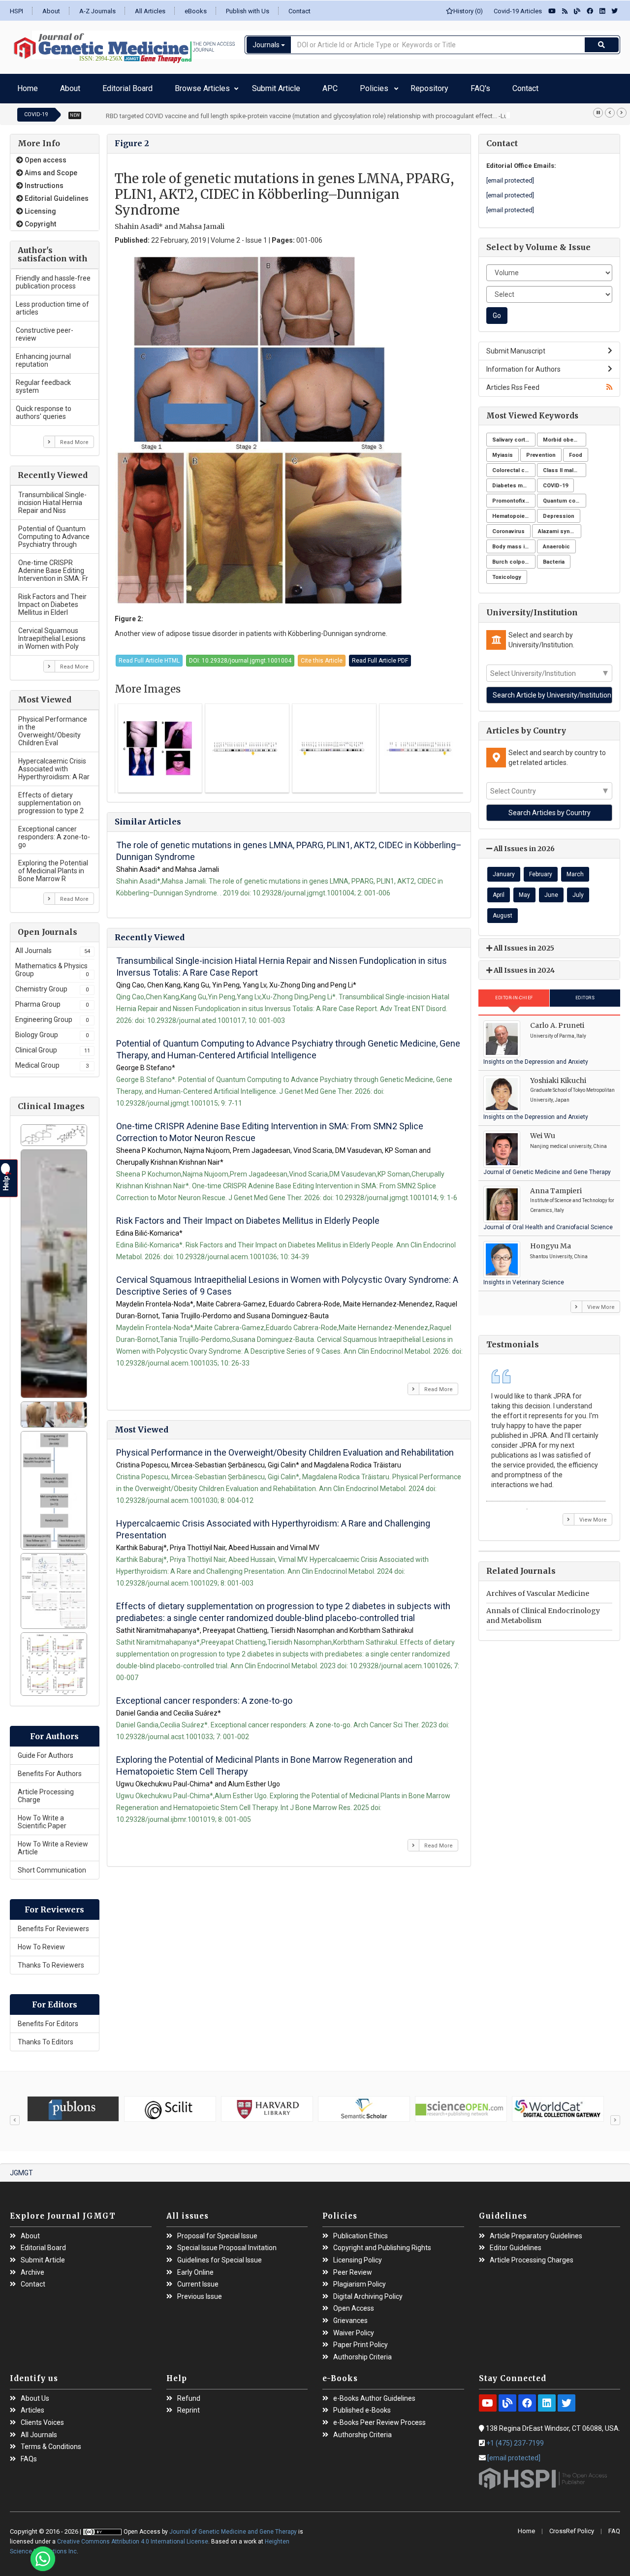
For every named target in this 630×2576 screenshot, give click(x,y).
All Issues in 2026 (523, 844)
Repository (324, 86)
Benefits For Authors (50, 1769)
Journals (267, 45)
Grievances (350, 2316)
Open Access (354, 2304)
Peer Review (353, 2268)
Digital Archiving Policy (368, 2292)
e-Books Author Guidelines (374, 2394)
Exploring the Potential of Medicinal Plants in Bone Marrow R (53, 866)
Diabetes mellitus (514, 481)
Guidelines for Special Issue (220, 2255)
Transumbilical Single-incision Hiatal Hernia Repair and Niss (52, 498)
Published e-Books (362, 2405)
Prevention (541, 450)
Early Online (195, 2268)
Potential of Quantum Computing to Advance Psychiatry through (54, 532)
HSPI (16, 11)
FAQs (29, 2454)
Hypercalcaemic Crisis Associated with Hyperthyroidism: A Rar (54, 764)
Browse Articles (152, 86)
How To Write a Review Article (53, 1843)
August (503, 911)
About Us (35, 2394)
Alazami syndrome (560, 526)
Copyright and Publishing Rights (382, 2243)
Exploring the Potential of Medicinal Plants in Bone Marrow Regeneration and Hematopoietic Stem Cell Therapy (264, 1761)
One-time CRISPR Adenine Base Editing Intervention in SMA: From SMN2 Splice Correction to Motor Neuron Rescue (270, 1127)
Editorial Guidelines (56, 193)
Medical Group (52, 1060)
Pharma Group (52, 999)
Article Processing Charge (46, 1791)
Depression (559, 511)
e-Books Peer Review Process (379, 2418)
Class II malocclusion (565, 465)
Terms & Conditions (51, 2442)
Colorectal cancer (514, 465)
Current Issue (198, 2279)
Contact (299, 11)
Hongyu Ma (551, 1241)
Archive (32, 2268)
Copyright (40, 219)
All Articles (150, 11)
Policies (285, 86)
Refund (189, 2394)
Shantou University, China (559, 1252)
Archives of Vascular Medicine (538, 1589)
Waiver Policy (354, 2328)
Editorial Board (95, 86)
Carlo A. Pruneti (557, 1020)
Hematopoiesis (513, 511)
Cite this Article (322, 656)
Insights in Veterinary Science (524, 1277)
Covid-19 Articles (516, 11)
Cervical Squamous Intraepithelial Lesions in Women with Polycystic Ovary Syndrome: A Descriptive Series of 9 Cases (287, 1281)
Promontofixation (514, 496)
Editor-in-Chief (514, 993)
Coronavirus (508, 526)
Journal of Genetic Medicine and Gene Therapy (547, 1167)
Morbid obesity (563, 435)
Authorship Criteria (362, 2352)
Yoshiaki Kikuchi (558, 1076)
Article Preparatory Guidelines (536, 2231)
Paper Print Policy (361, 2340)
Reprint (189, 2405)
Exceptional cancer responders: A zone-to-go (54, 832)
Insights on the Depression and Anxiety (536, 1057)
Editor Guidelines (516, 2243)
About (51, 11)
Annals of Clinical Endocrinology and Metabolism (543, 1611)
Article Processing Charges (532, 2255)
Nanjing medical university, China (568, 1141)
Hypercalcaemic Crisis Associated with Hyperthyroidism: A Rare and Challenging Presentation (273, 1524)
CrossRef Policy (572, 2526)
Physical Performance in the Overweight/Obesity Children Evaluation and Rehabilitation (285, 1447)
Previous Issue (200, 2292)
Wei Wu (543, 1131)
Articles (32, 2405)
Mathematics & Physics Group (52, 965)
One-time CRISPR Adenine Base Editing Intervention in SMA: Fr (53, 566)
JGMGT (21, 2168)
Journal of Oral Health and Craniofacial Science (548, 1222)
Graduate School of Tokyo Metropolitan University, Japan (572, 1090)
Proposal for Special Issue (217, 2231)
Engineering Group (52, 1015)
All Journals (53, 946)
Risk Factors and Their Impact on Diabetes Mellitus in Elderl (52, 600)
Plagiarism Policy (360, 2279)
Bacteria (554, 557)
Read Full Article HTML (149, 656)
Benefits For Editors (48, 2019)
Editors (585, 993)
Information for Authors (523, 364)
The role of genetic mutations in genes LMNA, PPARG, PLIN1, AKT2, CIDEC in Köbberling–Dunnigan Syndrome (289, 846)
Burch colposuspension (514, 557)
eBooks (196, 11)
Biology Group (52, 1030)
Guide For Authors (46, 1750)
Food (576, 450)
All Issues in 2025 (523, 943)
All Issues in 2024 (523, 965)
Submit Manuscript (516, 346)
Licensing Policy (358, 2255)
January (504, 869)
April (499, 890)
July (578, 890)
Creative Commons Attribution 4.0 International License (133, 2537)
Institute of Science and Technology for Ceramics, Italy (572, 1200)
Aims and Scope (50, 168)
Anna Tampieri (556, 1186)
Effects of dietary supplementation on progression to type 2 (51, 798)
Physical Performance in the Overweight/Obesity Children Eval (53, 726)
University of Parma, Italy (558, 1031)
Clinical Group (53, 1045)
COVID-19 (555, 481)
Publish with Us (248, 11)
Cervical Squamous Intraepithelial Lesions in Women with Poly (52, 634)
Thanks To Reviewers (51, 1960)
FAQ (614, 2526)
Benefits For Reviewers (53, 1924)
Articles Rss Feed (513, 382)
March (575, 869)
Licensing (40, 206)
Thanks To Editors (46, 2037)
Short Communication (52, 1865)
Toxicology (507, 572)
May (524, 890)
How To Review (41, 1942)
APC (257, 86)
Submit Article (218, 86)
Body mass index (514, 542)
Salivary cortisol (514, 435)
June (551, 890)
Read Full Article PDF (380, 656)
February (541, 869)
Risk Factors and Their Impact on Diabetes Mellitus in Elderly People (248, 1216)
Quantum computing (565, 496)
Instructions (43, 181)
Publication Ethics (361, 2231)
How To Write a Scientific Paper (42, 1817)
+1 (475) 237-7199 (515, 2438)
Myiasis (503, 450)
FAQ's (359, 86)
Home (24, 86)
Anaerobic (556, 542)
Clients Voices (42, 2418)
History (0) (468, 11)
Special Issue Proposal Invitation (227, 2243)
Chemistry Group (52, 984)
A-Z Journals (97, 11)
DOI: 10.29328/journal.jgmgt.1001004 (240, 656)
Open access (45, 155)
